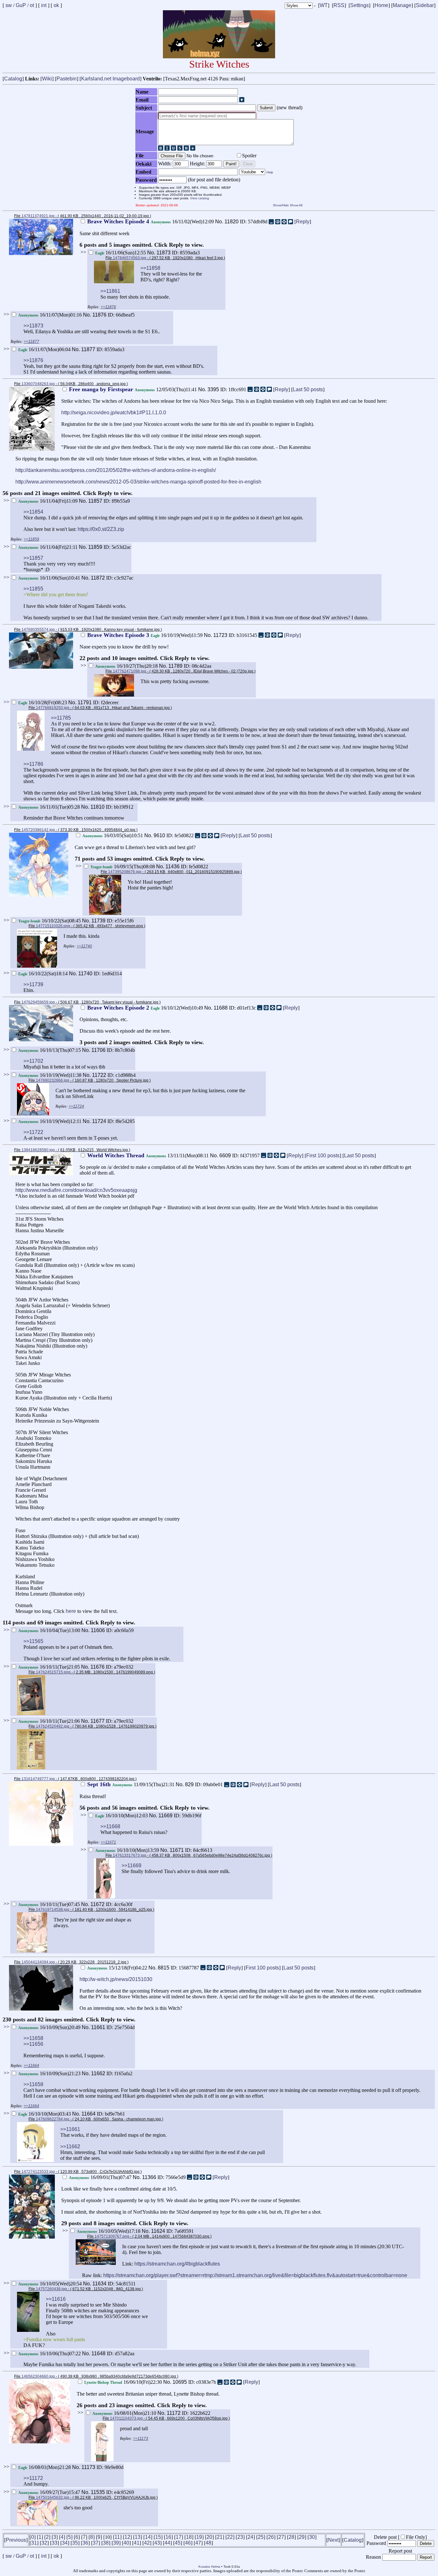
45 (178, 2543)
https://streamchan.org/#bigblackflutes (177, 2264)
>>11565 (33, 1641)
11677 (97, 1721)
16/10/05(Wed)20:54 (51, 2284)
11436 (173, 867)
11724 (99, 1121)
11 (117, 2537)
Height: (198, 164)
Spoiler (249, 156)
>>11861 (110, 291)
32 (44, 2543)
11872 (98, 578)
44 (167, 2543)
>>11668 (110, 1826)
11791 (85, 702)
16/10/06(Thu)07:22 (50, 2353)
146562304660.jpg (38, 2376)
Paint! (231, 164)
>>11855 (33, 589)
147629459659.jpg (38, 1002)
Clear (248, 164)
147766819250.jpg (53, 708)
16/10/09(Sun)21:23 (50, 2073)
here (71, 1611)
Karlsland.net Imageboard (110, 79)
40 (126, 2543)
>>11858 (150, 268)
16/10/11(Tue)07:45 (50, 1904)
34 (65, 2543)
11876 (99, 315)
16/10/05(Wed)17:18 (109, 2231)
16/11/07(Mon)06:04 (45, 349)
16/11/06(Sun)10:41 (50, 578)
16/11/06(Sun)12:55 (121, 253)
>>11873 (33, 326)
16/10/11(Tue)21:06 (50, 1721)
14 (148, 2537)
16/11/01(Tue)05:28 (50, 807)
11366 (149, 2177)
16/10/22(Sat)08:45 (50, 921)
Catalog (13, 79)
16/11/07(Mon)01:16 (51, 315)
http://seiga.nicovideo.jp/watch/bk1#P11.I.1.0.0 (114, 413)
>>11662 (70, 2147)
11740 (85, 974)
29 (302, 2537)
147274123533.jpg (38, 2172)
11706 (98, 1050)
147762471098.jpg (130, 671)
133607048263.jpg (38, 384)
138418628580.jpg (38, 1150)
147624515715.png (53, 1672)
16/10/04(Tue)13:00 (50, 1630)
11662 (98, 2073)
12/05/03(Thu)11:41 (134, 389)
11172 (174, 2413)
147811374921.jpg (38, 216)
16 (168, 2537)
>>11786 (33, 764)
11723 (220, 635)
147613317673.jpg (130, 1855)
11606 (98, 1630)
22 (230, 2537)
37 (96, 2543)
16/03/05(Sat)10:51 (113, 835)
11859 (95, 547)
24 (250, 2537)
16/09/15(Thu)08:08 (123, 867)
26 (271, 2537)
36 (85, 2543)
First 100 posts (323, 1156)
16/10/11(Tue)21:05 (50, 1667)
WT (324, 5)
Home (381, 5)
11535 (98, 2492)
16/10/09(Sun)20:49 (50, 2027)
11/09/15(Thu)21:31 (131, 1784)
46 (188, 2543)
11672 (97, 1904)
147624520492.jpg (53, 1726)
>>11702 (33, 1061)
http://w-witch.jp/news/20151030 (116, 1979)
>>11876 (33, 360)
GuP (21, 5)
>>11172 (33, 2478)
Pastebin (67, 79)
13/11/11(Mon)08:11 (149, 1156)
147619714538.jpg (53, 1910)
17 (179, 2537)
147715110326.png (53, 926)
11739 (98, 921)
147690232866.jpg (53, 1080)
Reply (303, 222)
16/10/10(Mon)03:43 (45, 2114)
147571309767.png (112, 2236)
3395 (213, 389)
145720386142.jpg (38, 830)
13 (138, 2537)
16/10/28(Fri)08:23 (43, 702)
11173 (88, 2467)
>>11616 (56, 2299)
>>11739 (33, 984)
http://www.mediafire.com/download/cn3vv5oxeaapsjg (76, 1190)
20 (209, 2537)
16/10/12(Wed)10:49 (146, 1008)
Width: (165, 164)
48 (208, 2543)
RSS (339, 5)
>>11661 (70, 2129)
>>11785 (61, 718)
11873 (164, 253)
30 (312, 2537)
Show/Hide (281, 205)
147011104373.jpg (126, 2418)
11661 (98, 2027)
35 (75, 2543)
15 (158, 2537)
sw (9, 5)
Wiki (47, 79)
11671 (177, 1850)
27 (281, 2537)
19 (199, 2537)
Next (333, 2540)
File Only (416, 2537)
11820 (232, 222)
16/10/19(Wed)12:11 (51, 1121)
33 (55, 2543)
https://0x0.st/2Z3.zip (101, 529)
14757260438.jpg (51, 2289)
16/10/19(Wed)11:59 (146, 635)
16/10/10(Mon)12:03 (122, 1816)
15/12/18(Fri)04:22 (118, 1968)
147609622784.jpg (53, 2119)
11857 (95, 501)
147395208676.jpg (125, 872)
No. (220, 222)
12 (127, 2537)
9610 (159, 835)
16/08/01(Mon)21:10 (125, 2413)
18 (189, 2537)
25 (261, 2537)
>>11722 (33, 1132)
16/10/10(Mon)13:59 (128, 1850)
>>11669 (131, 1866)
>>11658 (33, 2038)
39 (116, 2543)
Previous (16, 2540)
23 (240, 2537)
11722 (99, 1075)
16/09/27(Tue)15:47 (50, 2492)
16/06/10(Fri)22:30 (124, 2382)
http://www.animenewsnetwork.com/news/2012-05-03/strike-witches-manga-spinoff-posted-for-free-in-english (138, 482)
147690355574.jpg (38, 630)
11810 (97, 807)
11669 (165, 1816)
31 (34, 2543)
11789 (175, 666)
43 (157, 2543)
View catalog (200, 198)
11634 (99, 2284)
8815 (164, 1968)
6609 (225, 1156)
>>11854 (33, 512)
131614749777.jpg (38, 1779)
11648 (98, 2353)
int (44, 5)
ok (56, 5)
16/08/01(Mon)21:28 (45, 2467)
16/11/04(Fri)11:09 (49, 501)
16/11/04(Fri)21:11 (49, 547)
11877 (88, 349)
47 (198, 2543)
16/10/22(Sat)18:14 (44, 974)
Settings (359, 5)
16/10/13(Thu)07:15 (50, 1050)
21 (220, 2537)
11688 (221, 1008)
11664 (88, 2114)
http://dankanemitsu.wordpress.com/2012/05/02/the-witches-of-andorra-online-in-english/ (116, 470)
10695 (180, 2382)
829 (189, 1784)
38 (106, 2543)
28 (291, 2537)
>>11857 (33, 558)
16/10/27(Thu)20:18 (127, 666)
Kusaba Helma (209, 2567)
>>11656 (33, 2044)
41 (137, 2543)
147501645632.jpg (53, 2498)
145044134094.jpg (38, 1962)
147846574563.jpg (130, 258)
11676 (97, 1667)
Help (270, 172)
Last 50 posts (308, 389)
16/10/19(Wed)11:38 (51, 1075)
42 (147, 2543)
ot (32, 5)
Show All (296, 205)
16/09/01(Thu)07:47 (101, 2177)
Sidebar (425, 5)
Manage (402, 5)
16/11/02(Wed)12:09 (151, 222)
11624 (158, 2231)
